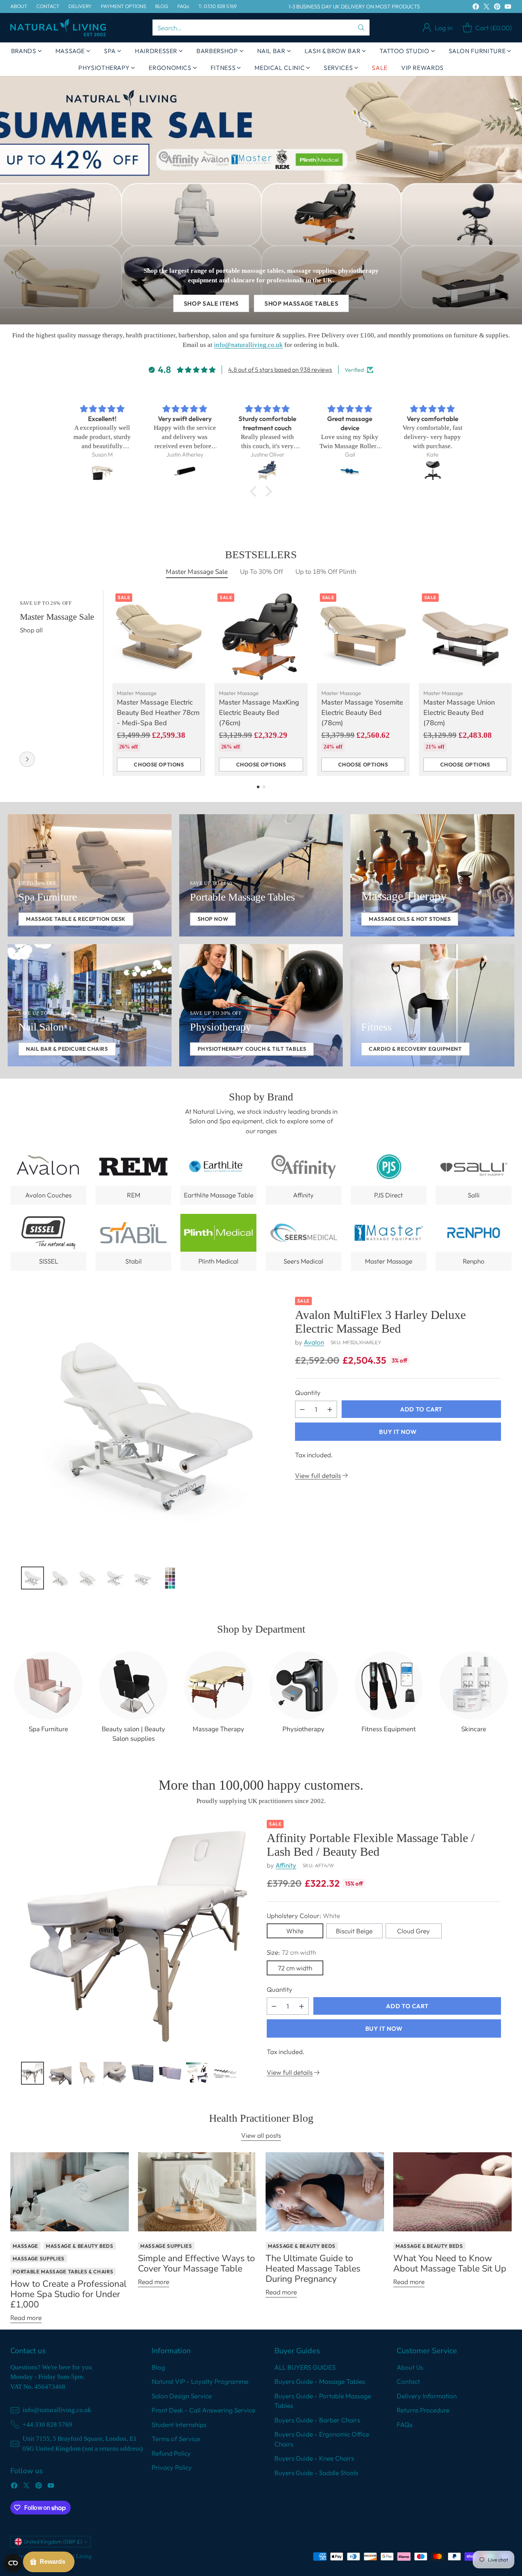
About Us (410, 2367)
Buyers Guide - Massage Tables (320, 2381)
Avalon (314, 1342)
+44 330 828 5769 (47, 2425)
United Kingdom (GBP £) (53, 2542)
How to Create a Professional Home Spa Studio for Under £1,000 (68, 2294)
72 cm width (295, 1968)
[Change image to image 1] (32, 1578)
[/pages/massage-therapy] (432, 875)
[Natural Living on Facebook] (476, 8)
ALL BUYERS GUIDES (305, 2367)
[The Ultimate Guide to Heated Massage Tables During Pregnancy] (325, 2192)
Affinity (286, 1865)
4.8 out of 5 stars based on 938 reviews (280, 369)
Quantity (308, 1392)
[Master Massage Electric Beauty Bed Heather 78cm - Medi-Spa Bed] (159, 637)
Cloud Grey (413, 1931)
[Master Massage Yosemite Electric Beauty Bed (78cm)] (363, 637)
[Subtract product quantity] (302, 1409)
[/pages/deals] (261, 200)
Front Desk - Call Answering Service (203, 2410)
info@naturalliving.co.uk (248, 345)
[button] (255, 491)
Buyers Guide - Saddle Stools (316, 2473)
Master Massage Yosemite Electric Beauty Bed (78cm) (362, 713)
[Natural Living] (58, 28)
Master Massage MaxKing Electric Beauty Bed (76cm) (259, 713)
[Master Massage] (27, 759)
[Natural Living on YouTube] (508, 8)
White (295, 1931)
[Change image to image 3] (88, 1578)
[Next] (509, 683)
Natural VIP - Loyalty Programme (200, 2381)
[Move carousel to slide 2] (264, 787)
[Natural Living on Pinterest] (497, 8)
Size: (291, 1952)
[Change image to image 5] (143, 1578)
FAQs (404, 2425)
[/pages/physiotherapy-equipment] (261, 1005)
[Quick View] (195, 600)
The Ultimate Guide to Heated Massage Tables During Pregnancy (313, 2268)
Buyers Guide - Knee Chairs (314, 2458)
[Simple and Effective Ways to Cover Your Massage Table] (197, 2192)
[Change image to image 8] (225, 2073)
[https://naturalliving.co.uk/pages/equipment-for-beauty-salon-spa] (90, 875)
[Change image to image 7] (198, 2073)
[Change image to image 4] (115, 1578)
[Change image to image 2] (60, 1578)
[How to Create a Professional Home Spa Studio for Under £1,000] (70, 2192)
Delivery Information (427, 2396)
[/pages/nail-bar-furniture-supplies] (90, 1005)
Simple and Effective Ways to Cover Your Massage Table (196, 2263)
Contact (408, 2381)
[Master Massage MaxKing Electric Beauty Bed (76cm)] (261, 637)
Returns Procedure (423, 2410)
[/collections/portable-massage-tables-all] (261, 875)
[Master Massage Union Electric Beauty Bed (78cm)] (465, 637)
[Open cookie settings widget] (13, 2563)
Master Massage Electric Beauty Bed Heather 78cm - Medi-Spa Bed (158, 713)
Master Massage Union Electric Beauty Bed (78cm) (459, 713)
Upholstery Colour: (303, 1916)
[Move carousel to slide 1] (258, 787)
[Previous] (13, 683)
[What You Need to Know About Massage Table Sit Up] (452, 2192)
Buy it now (398, 1432)
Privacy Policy (172, 2467)
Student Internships (179, 2425)
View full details (318, 1475)
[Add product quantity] (330, 1409)
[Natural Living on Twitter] (486, 8)
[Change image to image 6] (170, 1578)
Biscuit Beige (354, 1931)
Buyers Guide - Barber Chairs (317, 2420)
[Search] (361, 28)
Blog (158, 2367)
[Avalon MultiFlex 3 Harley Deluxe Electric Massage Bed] (152, 1428)
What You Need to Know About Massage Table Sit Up (450, 2263)
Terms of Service (176, 2439)
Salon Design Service (182, 2396)
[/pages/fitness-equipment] (432, 1005)
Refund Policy (171, 2453)
